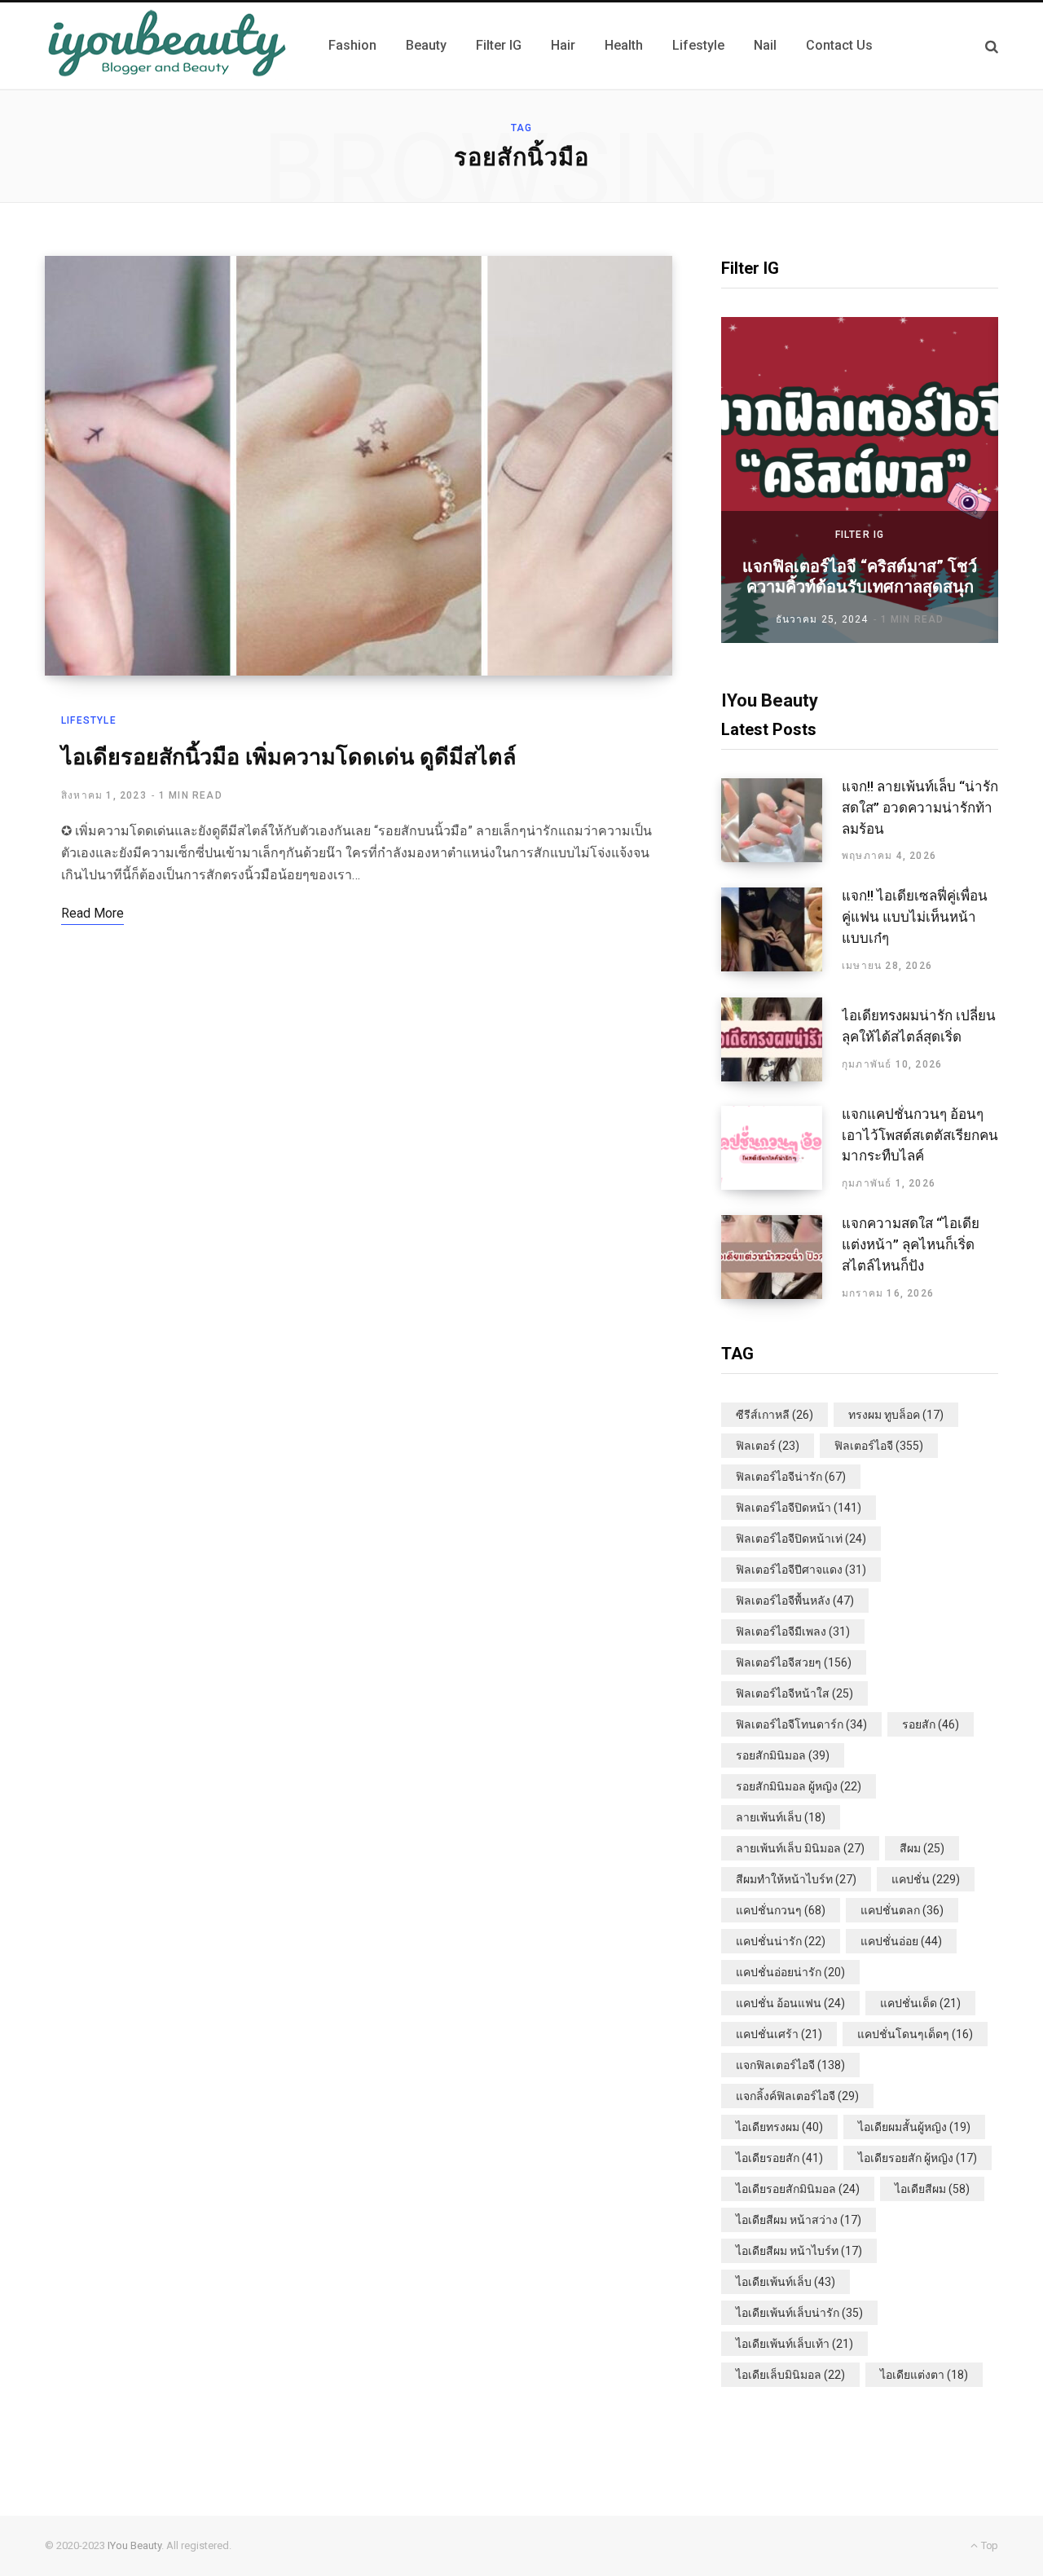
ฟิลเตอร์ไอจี (879, 1446)
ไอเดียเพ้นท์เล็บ (786, 2282)
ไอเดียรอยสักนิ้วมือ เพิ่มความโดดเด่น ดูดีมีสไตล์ (289, 757)
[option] (860, 480)
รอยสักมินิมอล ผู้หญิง (799, 1786)
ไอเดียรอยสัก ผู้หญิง (918, 2158)
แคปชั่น (926, 1879)
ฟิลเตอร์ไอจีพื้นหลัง (795, 1601)
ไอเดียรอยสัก (779, 2158)
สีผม (922, 1848)
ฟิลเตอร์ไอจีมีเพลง (793, 1631)
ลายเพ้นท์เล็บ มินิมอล (800, 1848)
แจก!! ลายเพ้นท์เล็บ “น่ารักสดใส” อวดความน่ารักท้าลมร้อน (920, 808)
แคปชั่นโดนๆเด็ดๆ (915, 2034)
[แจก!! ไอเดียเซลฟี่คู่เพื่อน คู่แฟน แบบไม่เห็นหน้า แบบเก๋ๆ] (781, 930)
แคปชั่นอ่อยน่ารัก (790, 1972)
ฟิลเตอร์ (768, 1446)
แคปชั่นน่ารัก (781, 1941)
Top (988, 2545)
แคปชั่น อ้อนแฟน (790, 2003)
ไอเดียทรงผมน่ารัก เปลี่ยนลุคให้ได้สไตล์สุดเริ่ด (919, 1026)
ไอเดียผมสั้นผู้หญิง (914, 2127)
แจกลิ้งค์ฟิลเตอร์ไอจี (797, 2096)
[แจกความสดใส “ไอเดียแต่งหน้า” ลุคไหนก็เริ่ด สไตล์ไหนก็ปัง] (781, 1257)
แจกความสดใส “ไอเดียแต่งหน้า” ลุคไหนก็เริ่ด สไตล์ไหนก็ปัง (911, 1244)
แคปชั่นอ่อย (901, 1941)
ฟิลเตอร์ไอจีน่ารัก (791, 1477)
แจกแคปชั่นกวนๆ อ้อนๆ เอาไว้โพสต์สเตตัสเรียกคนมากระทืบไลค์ (920, 1135)
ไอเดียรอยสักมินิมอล (798, 2189)
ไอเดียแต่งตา (924, 2375)
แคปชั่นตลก (902, 1910)
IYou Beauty (134, 2545)
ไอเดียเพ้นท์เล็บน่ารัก (799, 2313)
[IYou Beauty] (167, 46)
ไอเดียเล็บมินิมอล (790, 2375)
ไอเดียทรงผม (779, 2127)
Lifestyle (89, 720)
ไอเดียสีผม (932, 2189)
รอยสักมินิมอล (783, 1755)
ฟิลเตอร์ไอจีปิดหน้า (799, 1508)
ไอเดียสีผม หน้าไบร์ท (799, 2251)
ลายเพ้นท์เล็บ (781, 1817)
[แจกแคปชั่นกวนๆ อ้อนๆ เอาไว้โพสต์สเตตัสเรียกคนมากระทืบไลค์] (781, 1148)
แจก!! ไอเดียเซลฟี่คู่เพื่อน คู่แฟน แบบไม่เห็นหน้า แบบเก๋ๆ (915, 917)
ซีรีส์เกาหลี (775, 1415)
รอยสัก (931, 1724)
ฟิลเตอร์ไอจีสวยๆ (794, 1662)
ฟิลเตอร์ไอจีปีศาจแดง (801, 1570)
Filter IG (860, 535)
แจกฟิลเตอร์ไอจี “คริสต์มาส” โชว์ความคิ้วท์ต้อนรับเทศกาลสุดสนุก (860, 577)
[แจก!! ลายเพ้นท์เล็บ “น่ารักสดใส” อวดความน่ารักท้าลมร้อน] (781, 821)
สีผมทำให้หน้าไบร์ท (796, 1879)
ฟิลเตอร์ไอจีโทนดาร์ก (801, 1724)
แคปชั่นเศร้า (779, 2034)
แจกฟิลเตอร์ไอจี (790, 2065)
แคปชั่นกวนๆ (781, 1910)
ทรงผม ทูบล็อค (896, 1415)
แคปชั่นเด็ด (920, 2003)
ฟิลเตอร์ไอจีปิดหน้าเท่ (801, 1539)
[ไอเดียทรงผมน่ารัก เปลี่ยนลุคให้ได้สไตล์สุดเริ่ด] (781, 1039)
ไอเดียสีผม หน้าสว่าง (799, 2220)
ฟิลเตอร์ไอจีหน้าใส (794, 1693)
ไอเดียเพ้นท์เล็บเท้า (794, 2344)
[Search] (992, 46)
